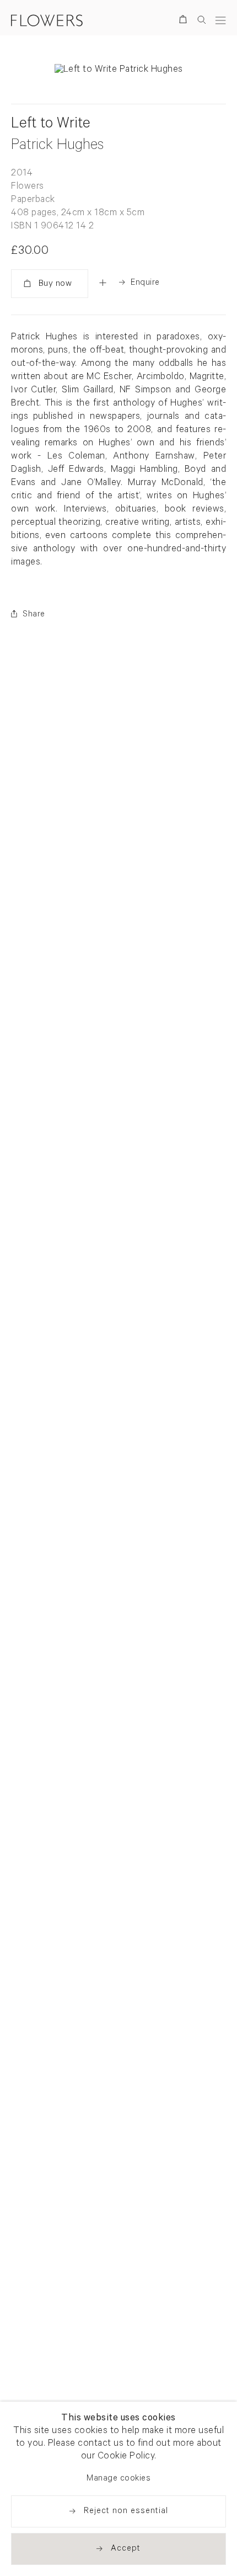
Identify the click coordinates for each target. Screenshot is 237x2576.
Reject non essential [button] (126, 2512)
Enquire (145, 283)
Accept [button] (126, 2549)
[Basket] (185, 21)
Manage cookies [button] (118, 2479)
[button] (103, 283)
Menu (220, 20)
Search (202, 20)
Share (34, 615)
